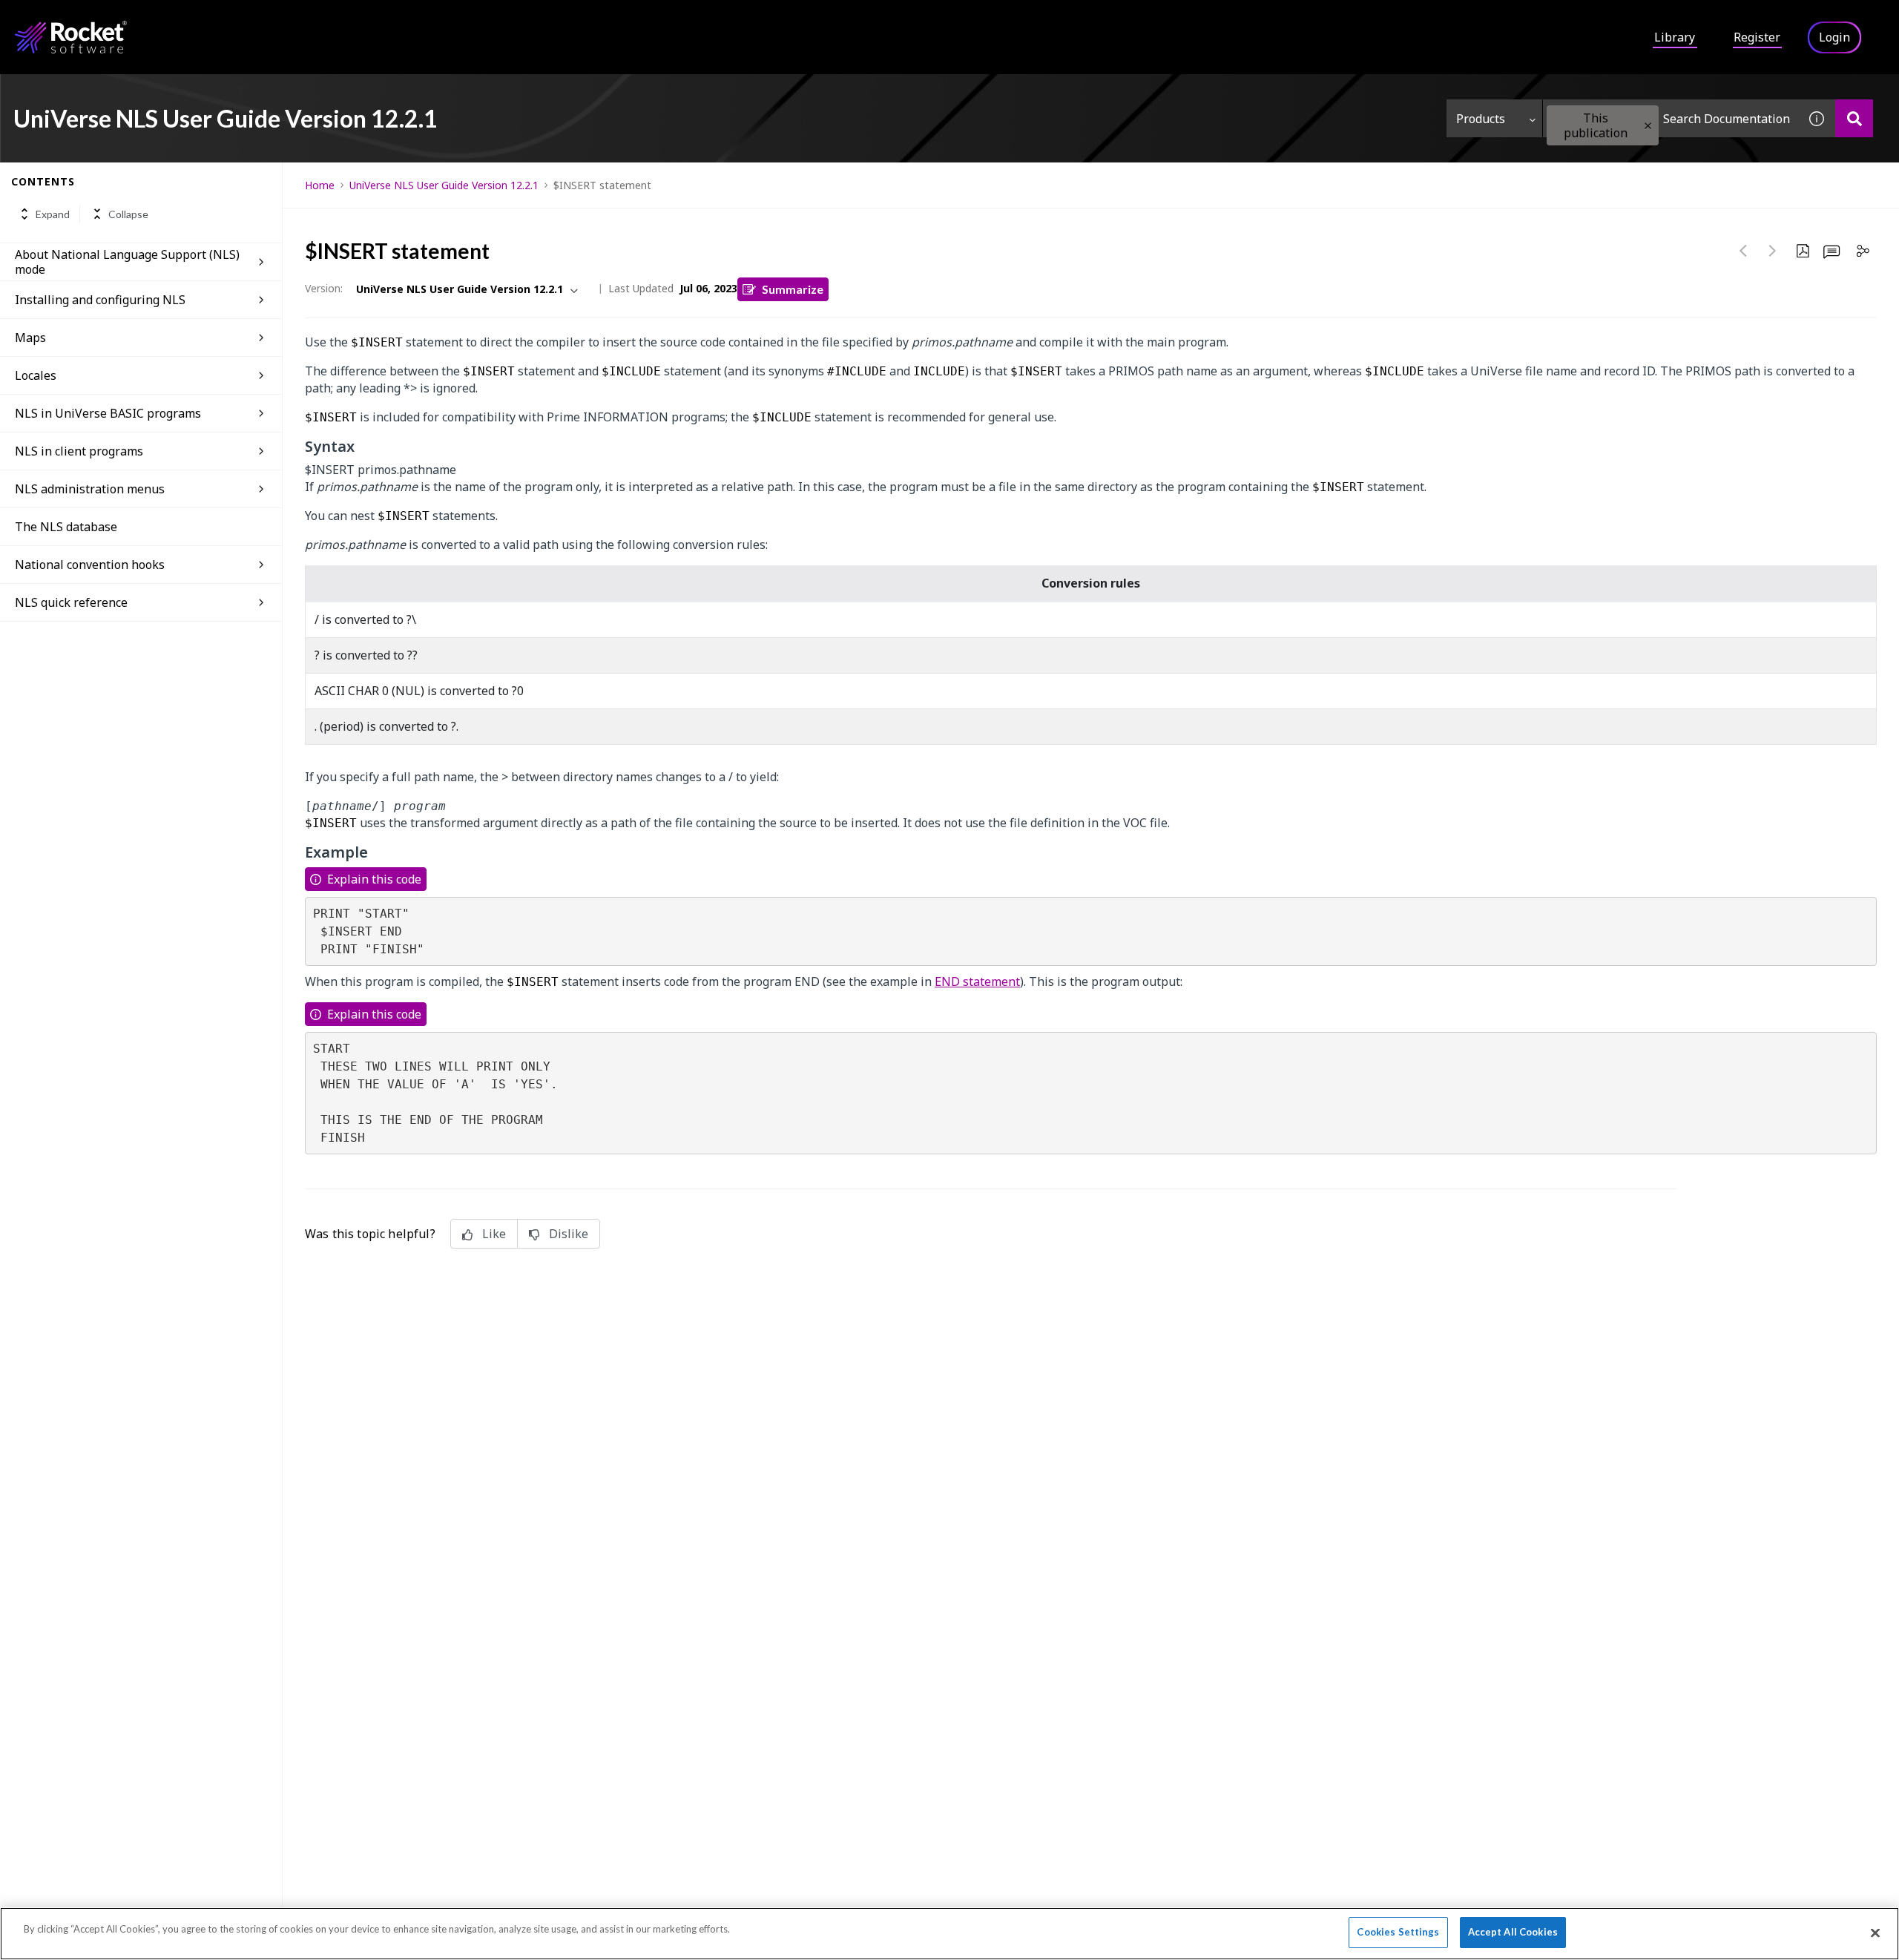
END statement (977, 981)
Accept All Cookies (1513, 1932)
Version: (324, 288)
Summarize (793, 289)
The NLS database (66, 527)
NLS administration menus (90, 489)
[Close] (1875, 1933)
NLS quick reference (71, 602)
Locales (36, 375)
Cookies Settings (1398, 1932)
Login (1834, 37)
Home (320, 185)
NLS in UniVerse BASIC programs (108, 413)
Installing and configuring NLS (100, 300)
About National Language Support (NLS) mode (127, 262)
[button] (1648, 126)
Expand (53, 214)
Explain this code (374, 879)
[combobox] (1671, 118)
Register (1757, 37)
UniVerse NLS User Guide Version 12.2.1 (444, 185)
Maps (30, 338)
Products (1481, 119)
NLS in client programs (79, 451)
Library (1675, 37)
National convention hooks (90, 565)
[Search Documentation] (1854, 118)
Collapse (128, 214)
